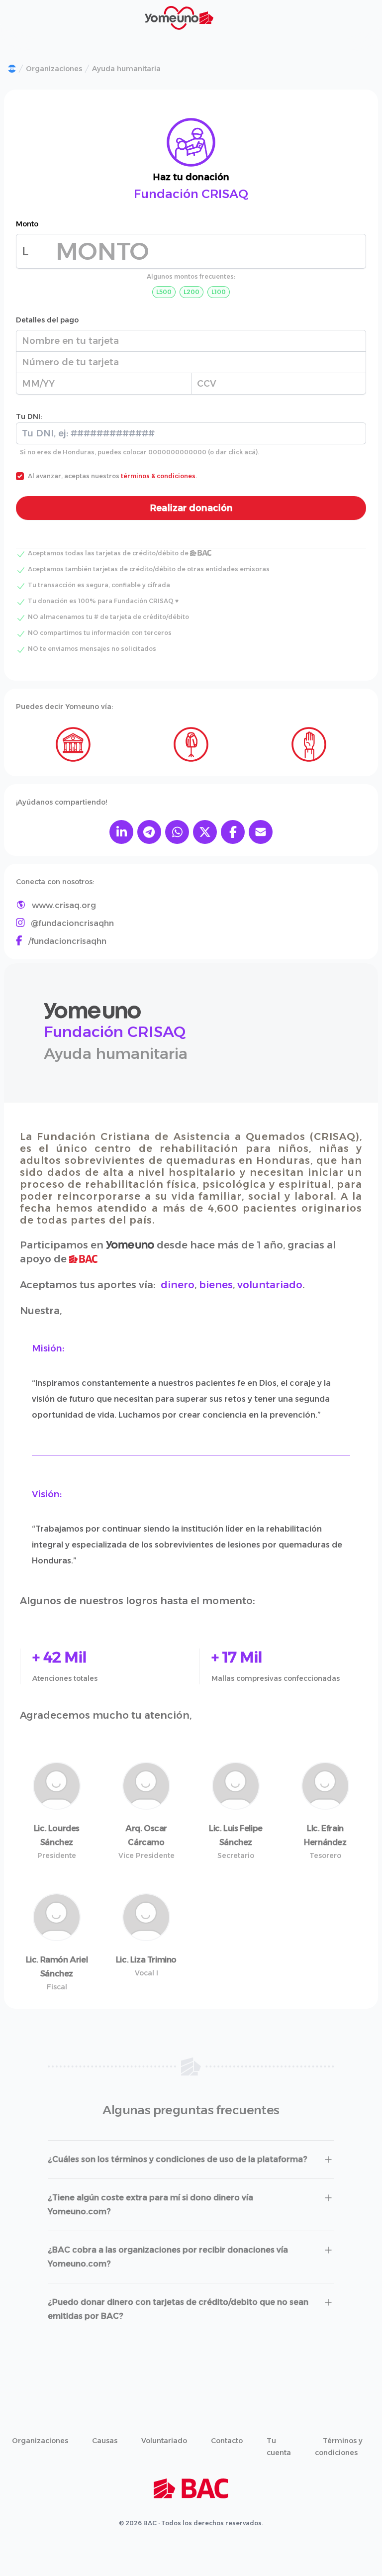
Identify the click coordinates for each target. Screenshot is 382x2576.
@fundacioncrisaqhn (72, 923)
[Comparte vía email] (261, 832)
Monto (27, 224)
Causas (105, 2441)
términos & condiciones (158, 476)
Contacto (227, 2441)
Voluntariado (164, 2441)
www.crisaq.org (64, 905)
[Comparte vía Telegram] (149, 832)
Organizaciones (54, 69)
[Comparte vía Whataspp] (177, 832)
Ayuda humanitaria (126, 69)
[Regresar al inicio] (12, 69)
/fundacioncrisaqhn (67, 941)
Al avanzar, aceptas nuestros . (112, 476)
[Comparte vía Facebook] (233, 832)
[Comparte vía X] (205, 832)
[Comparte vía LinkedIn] (121, 832)
